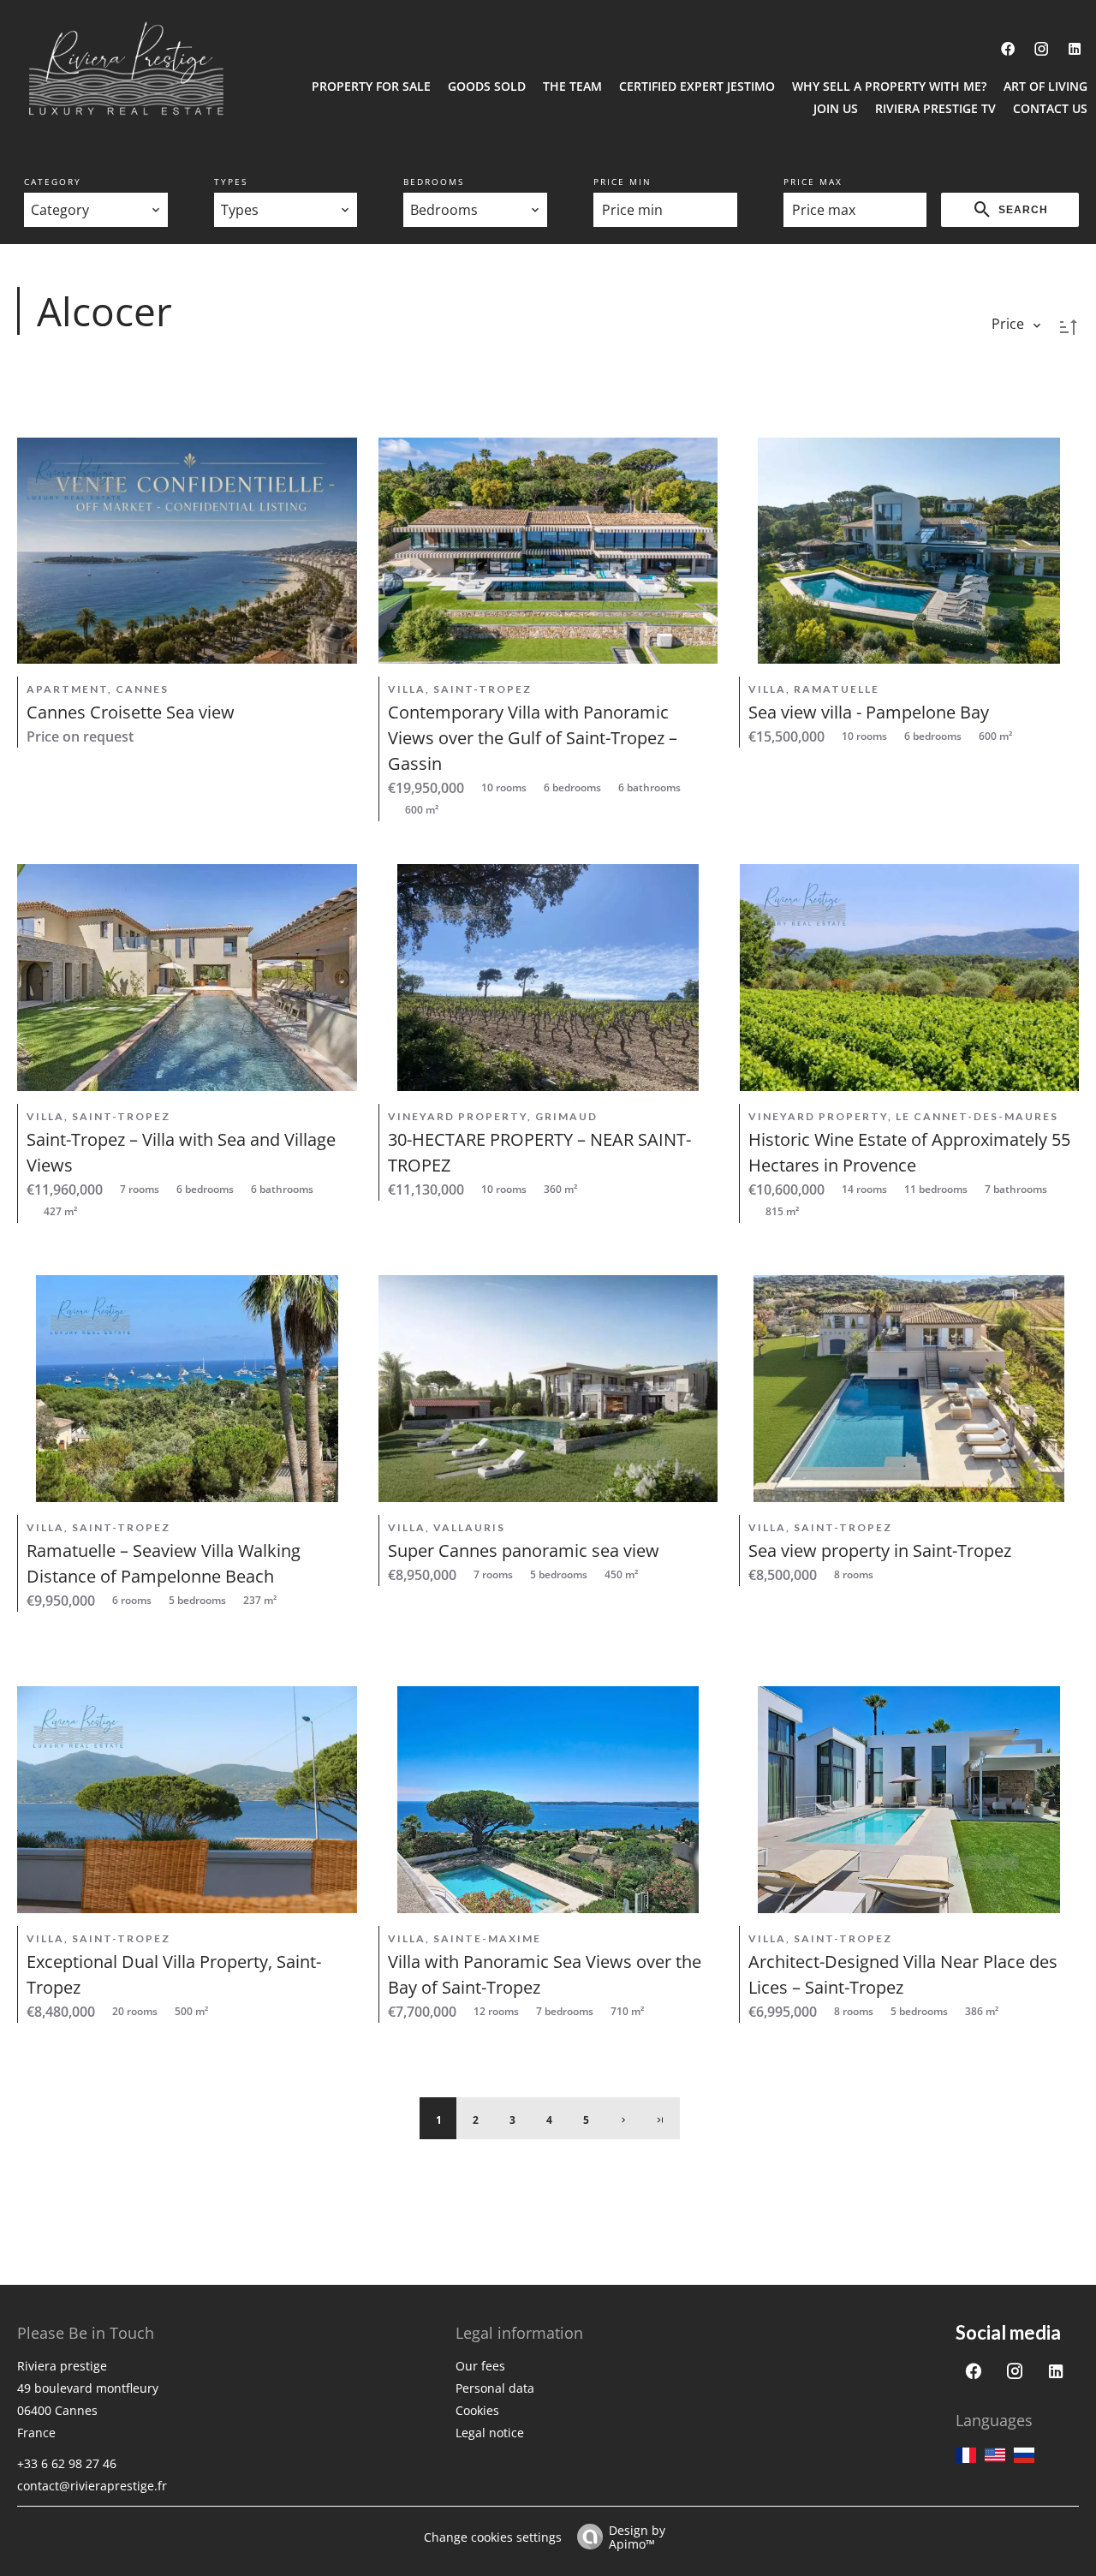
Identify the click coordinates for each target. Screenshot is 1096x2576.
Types (231, 182)
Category (53, 182)
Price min (622, 182)
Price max (813, 182)
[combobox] (96, 210)
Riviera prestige (62, 2366)
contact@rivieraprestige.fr (92, 2486)
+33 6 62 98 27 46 (67, 2463)
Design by (637, 2536)
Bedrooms (434, 182)
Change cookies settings (493, 2537)
